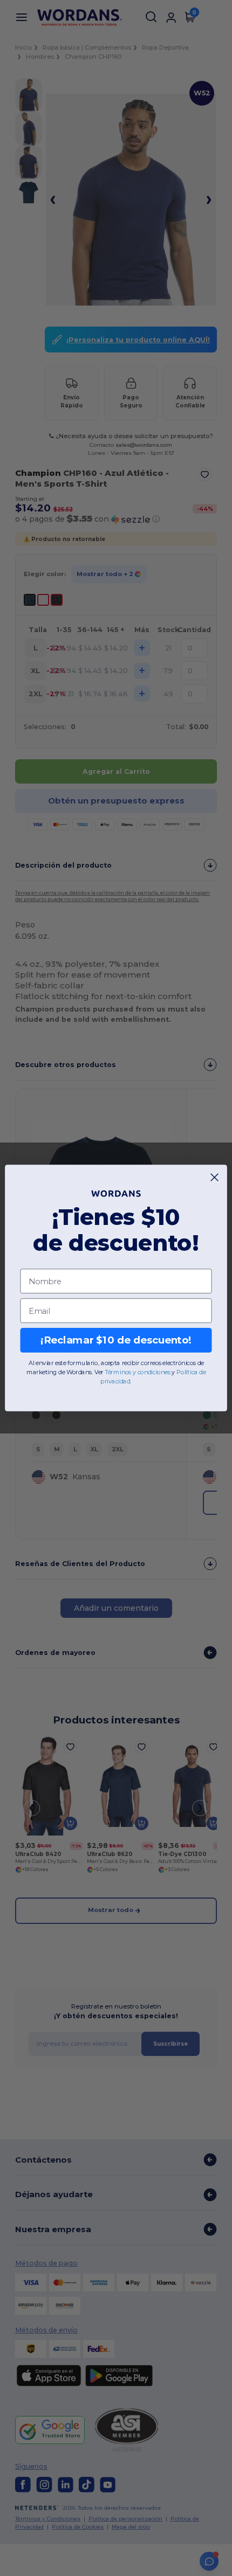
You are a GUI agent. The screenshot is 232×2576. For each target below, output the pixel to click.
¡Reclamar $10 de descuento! (116, 1340)
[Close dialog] (215, 1178)
